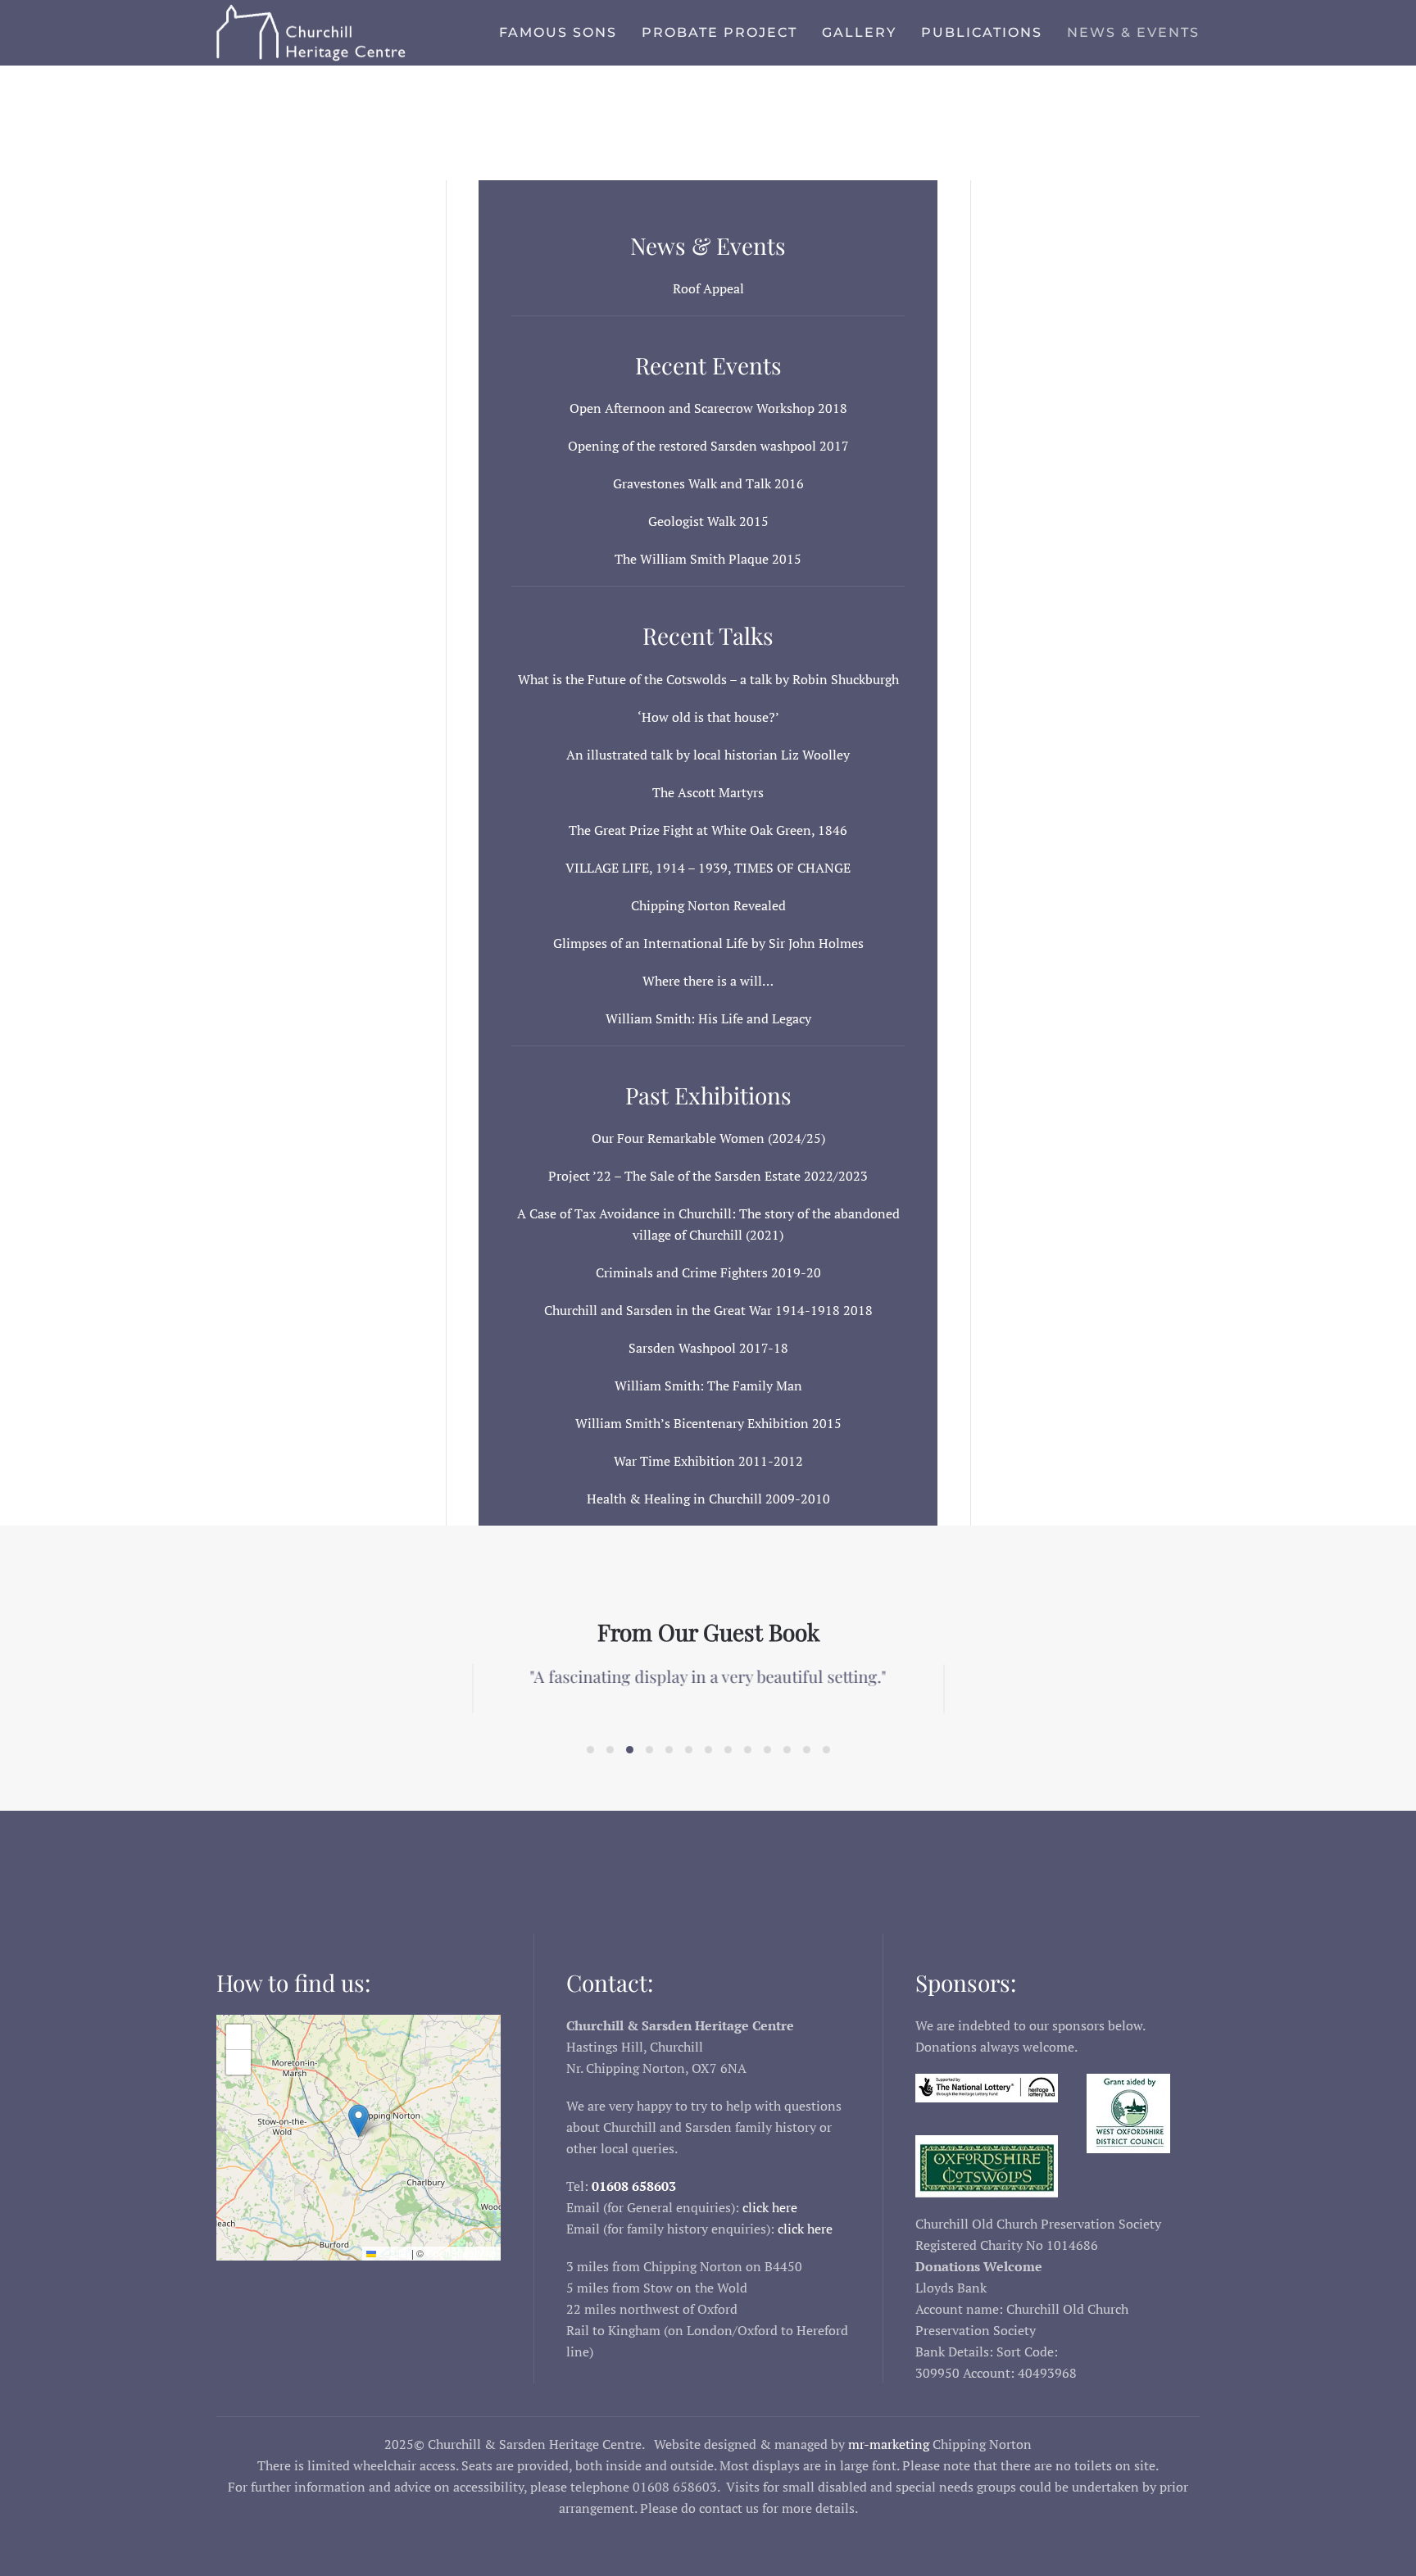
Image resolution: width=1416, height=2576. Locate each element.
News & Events (1133, 32)
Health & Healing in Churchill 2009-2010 (708, 1499)
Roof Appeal (708, 288)
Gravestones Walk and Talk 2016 (708, 483)
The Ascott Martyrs (708, 792)
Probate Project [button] (719, 32)
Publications (982, 32)
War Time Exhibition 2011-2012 (708, 1461)
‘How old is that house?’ (708, 717)
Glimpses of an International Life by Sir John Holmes (708, 943)
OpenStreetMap (461, 2253)
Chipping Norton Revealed (708, 905)
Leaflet (393, 2253)
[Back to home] (319, 33)
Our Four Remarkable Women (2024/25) (708, 1138)
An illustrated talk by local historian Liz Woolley (708, 755)
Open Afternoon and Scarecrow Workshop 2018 (708, 408)
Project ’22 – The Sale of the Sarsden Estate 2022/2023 (708, 1176)
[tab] (590, 1750)
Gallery (859, 32)
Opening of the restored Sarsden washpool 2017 (708, 446)
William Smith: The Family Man (708, 1386)
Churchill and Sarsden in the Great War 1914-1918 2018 (708, 1310)
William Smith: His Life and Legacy (708, 1018)
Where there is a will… (708, 981)
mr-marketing (889, 2444)
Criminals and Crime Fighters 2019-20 (708, 1272)
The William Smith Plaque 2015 (708, 559)
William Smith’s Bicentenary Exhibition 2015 (708, 1423)
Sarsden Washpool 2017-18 (708, 1348)
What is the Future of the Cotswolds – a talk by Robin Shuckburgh (708, 679)
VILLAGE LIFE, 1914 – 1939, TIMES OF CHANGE (708, 868)
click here (770, 2207)
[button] (359, 2121)
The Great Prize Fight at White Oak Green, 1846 (708, 830)
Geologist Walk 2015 (708, 521)
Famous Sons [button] (558, 32)
